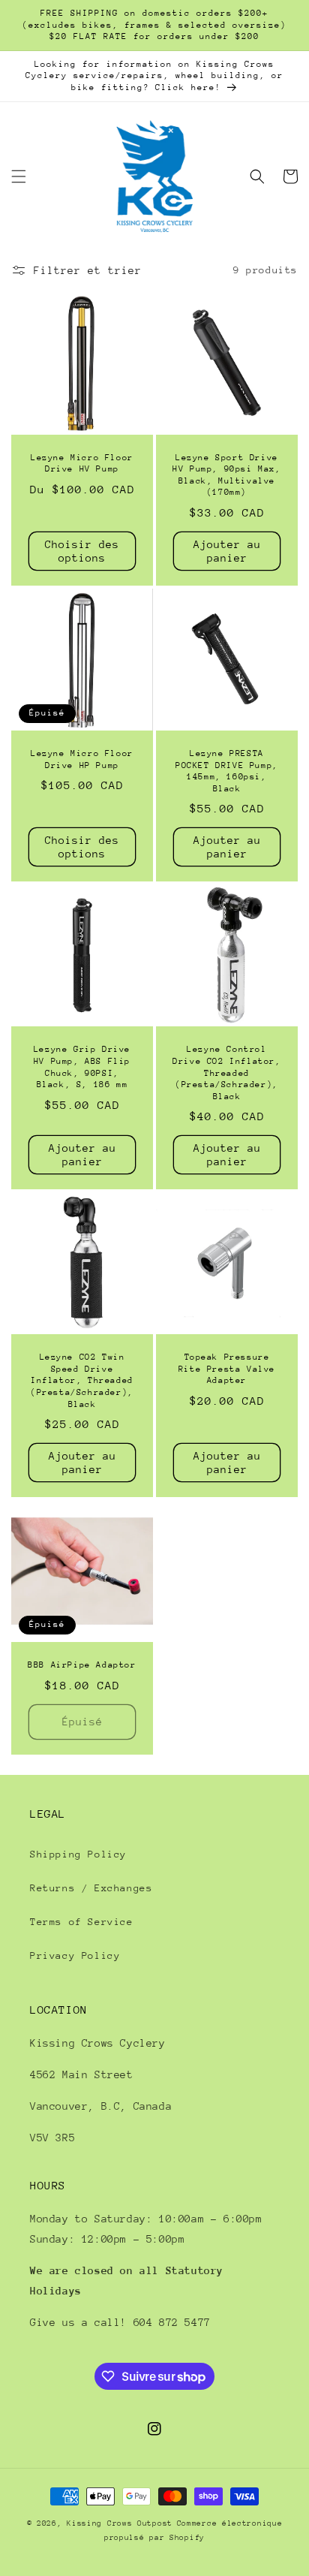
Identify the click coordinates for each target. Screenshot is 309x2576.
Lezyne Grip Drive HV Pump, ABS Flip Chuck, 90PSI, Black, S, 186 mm (82, 1067)
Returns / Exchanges (91, 1888)
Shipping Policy (78, 1854)
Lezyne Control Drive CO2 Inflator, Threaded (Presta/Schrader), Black (226, 1073)
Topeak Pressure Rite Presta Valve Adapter (227, 1369)
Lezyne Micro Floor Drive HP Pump (82, 759)
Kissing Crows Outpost (120, 2523)
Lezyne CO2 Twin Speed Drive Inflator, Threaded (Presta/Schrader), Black (82, 1380)
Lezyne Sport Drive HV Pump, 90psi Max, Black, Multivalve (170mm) (226, 475)
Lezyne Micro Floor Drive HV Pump (82, 464)
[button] (19, 176)
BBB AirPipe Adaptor (82, 1665)
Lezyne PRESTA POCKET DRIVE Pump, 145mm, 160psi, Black (227, 771)
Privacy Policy (75, 1955)
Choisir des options (82, 551)
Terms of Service (82, 1922)
